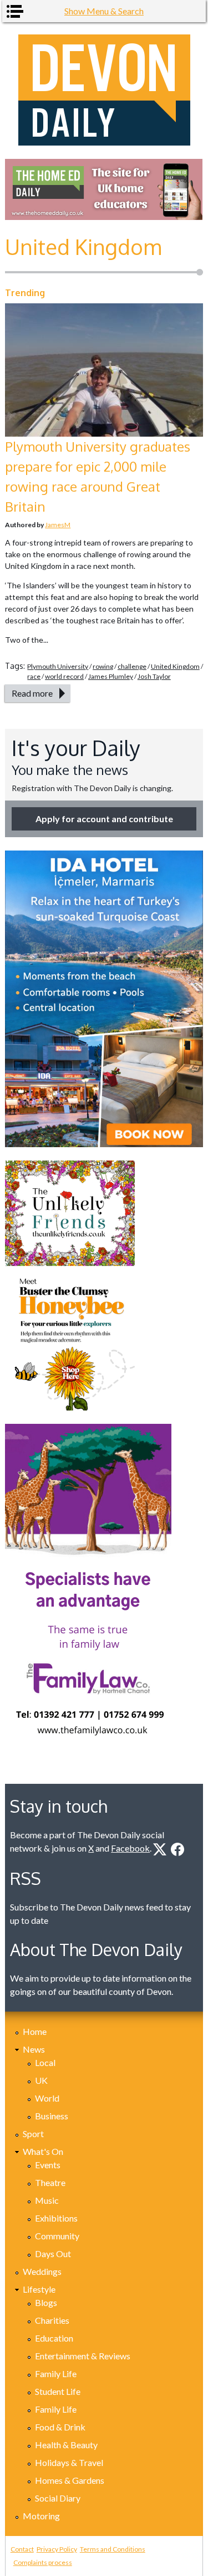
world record (64, 676)
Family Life (56, 2374)
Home (35, 2031)
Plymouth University (58, 666)
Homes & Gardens (70, 2480)
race (34, 676)
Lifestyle (39, 2289)
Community (57, 2236)
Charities (52, 2320)
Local (45, 2062)
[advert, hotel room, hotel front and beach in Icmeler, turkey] (104, 999)
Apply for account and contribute (104, 819)
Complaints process (43, 2562)
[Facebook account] (177, 1849)
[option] (104, 189)
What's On (43, 2151)
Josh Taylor (154, 676)
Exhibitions (56, 2218)
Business (52, 2116)
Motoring (41, 2516)
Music (47, 2200)
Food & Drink (60, 2427)
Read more (32, 693)
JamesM (58, 525)
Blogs (46, 2302)
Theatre (50, 2182)
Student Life (58, 2391)
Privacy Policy (57, 2549)
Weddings (42, 2271)
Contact (22, 2549)
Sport (33, 2134)
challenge (132, 666)
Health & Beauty (66, 2445)
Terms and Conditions (113, 2549)
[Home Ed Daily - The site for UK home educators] (104, 189)
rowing (103, 666)
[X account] (160, 1849)
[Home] (104, 90)
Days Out (53, 2254)
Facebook (130, 1848)
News (34, 2049)
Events (48, 2165)
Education (54, 2338)
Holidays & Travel (69, 2462)
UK (41, 2080)
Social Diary (58, 2498)
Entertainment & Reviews (83, 2356)
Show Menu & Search (104, 11)
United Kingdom (175, 666)
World (47, 2098)
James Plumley (111, 676)
